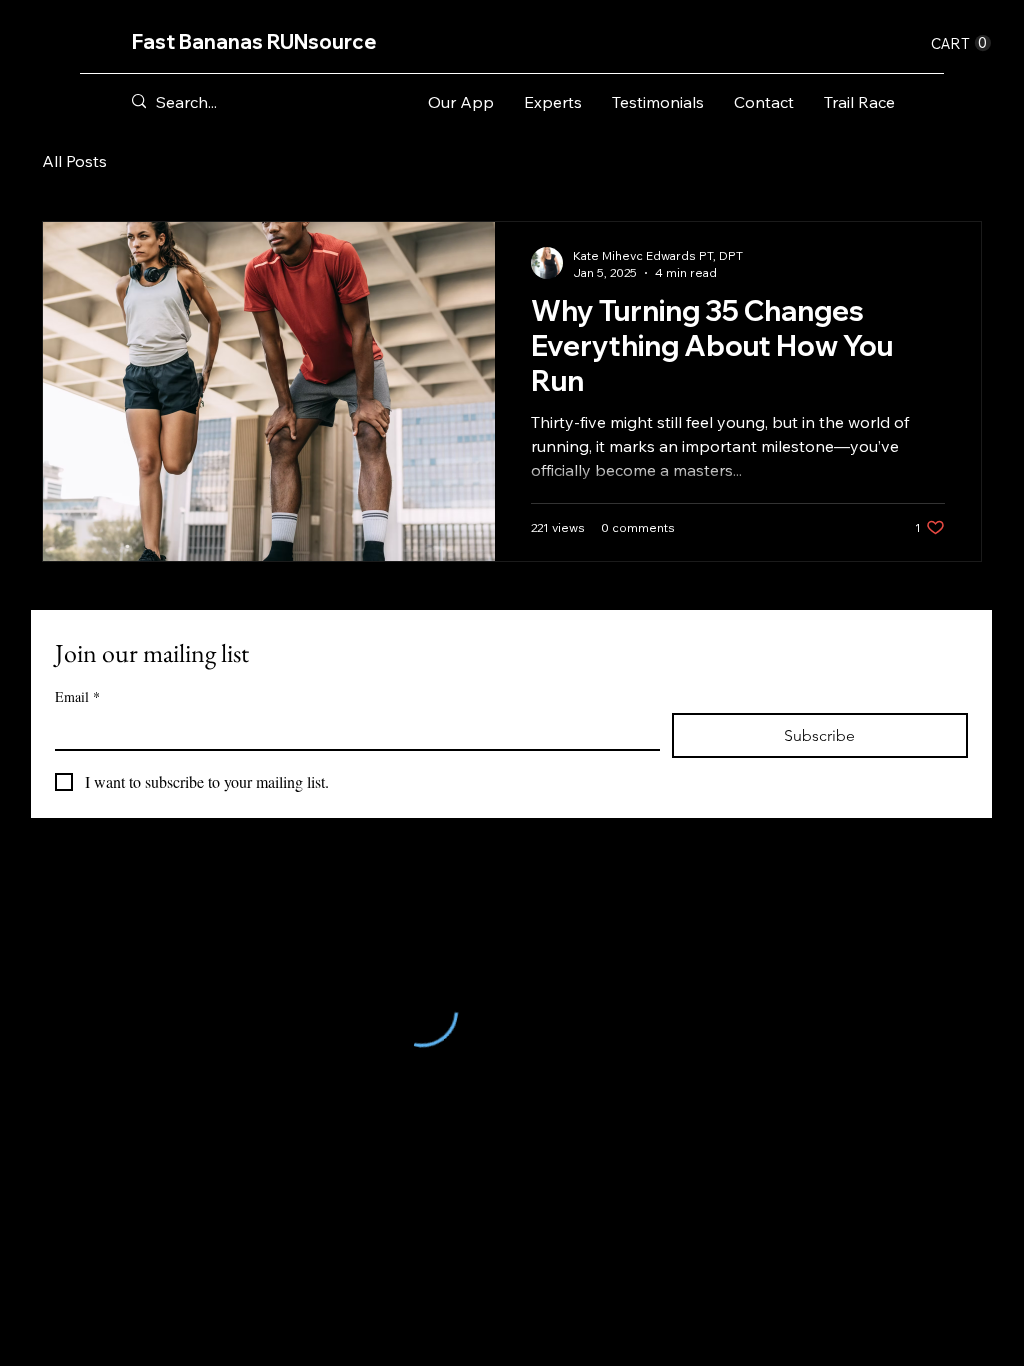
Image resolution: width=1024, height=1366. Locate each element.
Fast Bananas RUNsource (254, 41)
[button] (961, 43)
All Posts (74, 161)
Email (77, 696)
